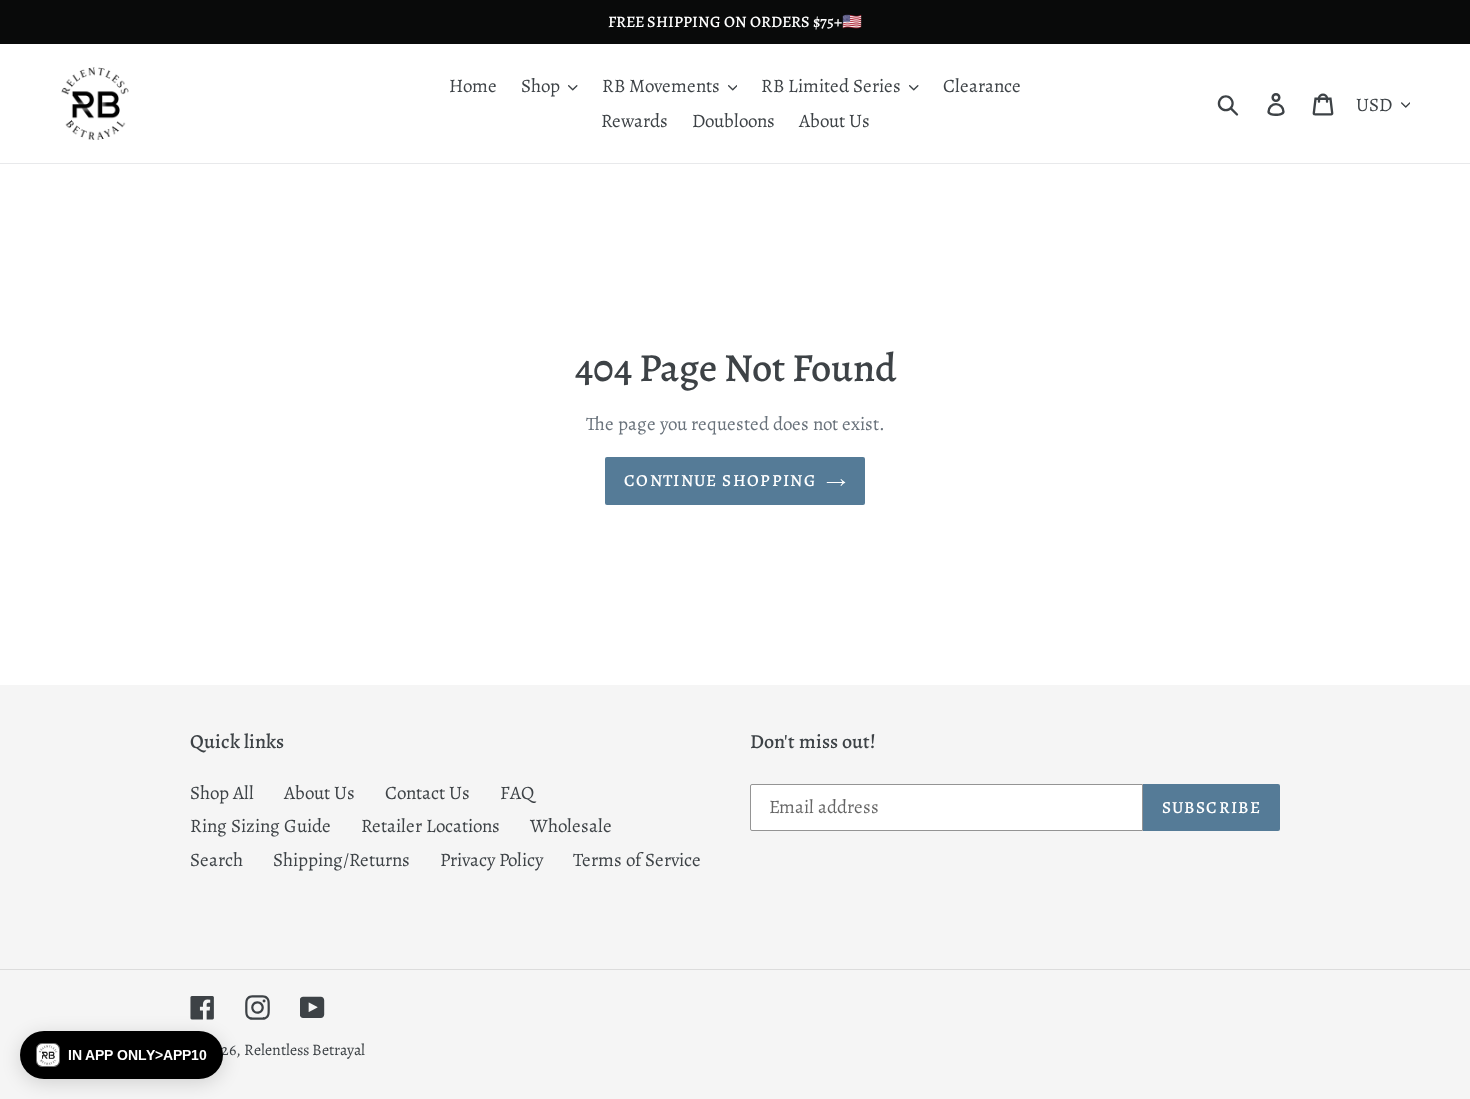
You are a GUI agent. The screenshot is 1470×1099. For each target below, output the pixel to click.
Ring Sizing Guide (260, 826)
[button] (121, 1055)
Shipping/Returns (341, 860)
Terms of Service (637, 860)
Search (216, 860)
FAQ (517, 793)
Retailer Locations (430, 826)
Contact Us (427, 793)
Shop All (222, 793)
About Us (319, 793)
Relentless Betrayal (304, 1050)
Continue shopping (720, 480)
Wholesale (571, 826)
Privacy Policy (491, 860)
